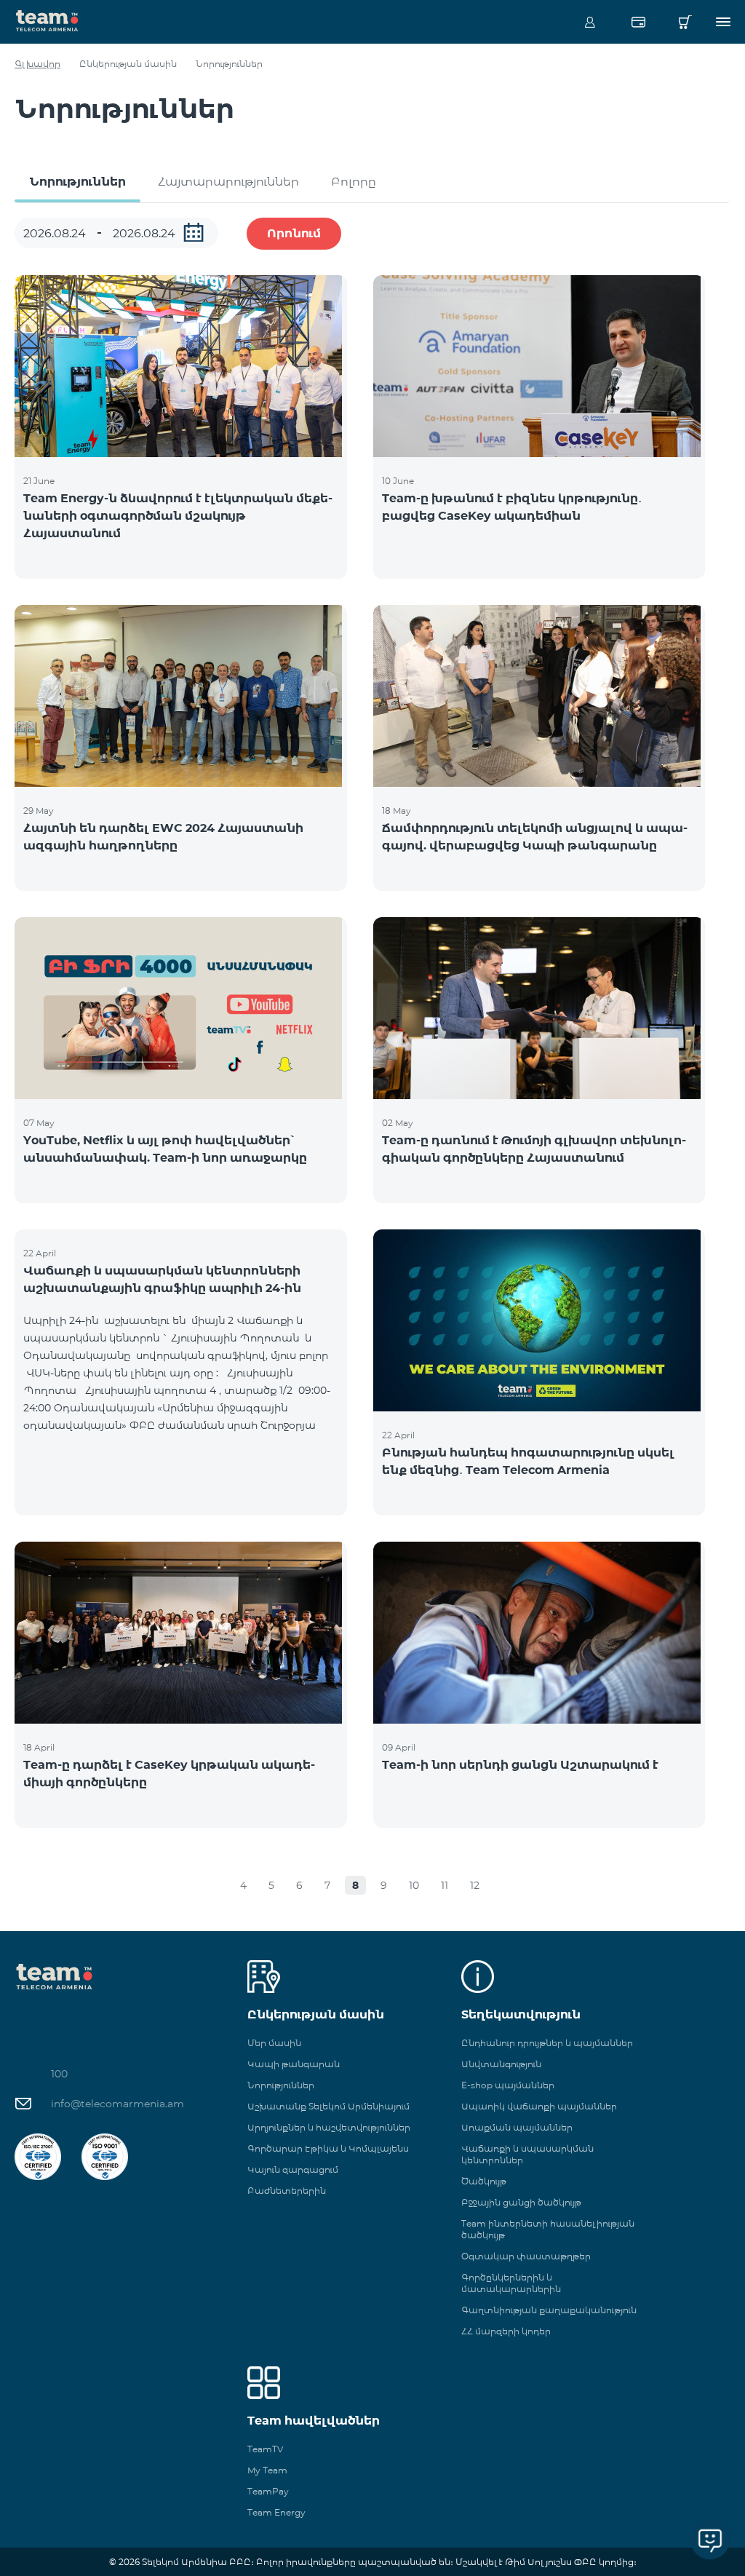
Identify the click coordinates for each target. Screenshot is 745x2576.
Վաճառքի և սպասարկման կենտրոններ (527, 2154)
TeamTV (265, 2449)
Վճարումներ (638, 22)
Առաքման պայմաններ (517, 2127)
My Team (267, 2470)
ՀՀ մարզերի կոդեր (506, 2331)
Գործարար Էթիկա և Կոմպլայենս (328, 2148)
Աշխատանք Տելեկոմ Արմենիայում (328, 2106)
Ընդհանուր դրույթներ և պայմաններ (547, 2043)
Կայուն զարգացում (293, 2169)
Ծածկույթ (484, 2181)
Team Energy (276, 2512)
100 (59, 2074)
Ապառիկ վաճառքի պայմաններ (539, 2106)
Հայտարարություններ (228, 182)
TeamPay (268, 2491)
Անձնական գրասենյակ (590, 22)
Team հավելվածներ (314, 2421)
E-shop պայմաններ (508, 2085)
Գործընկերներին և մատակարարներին (511, 2283)
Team (47, 20)
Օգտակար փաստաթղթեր (526, 2256)
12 (475, 1885)
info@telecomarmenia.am (117, 2104)
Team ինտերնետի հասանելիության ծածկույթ (548, 2229)
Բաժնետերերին (287, 2191)
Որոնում (294, 233)
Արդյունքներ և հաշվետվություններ (329, 2127)
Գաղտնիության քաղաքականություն (549, 2310)
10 (414, 1885)
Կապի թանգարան (294, 2064)
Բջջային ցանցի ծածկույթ (521, 2202)
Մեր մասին (274, 2043)
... (194, 232)
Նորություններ (77, 182)
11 (445, 1885)
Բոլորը (354, 182)
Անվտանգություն (501, 2064)
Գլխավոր (37, 64)
